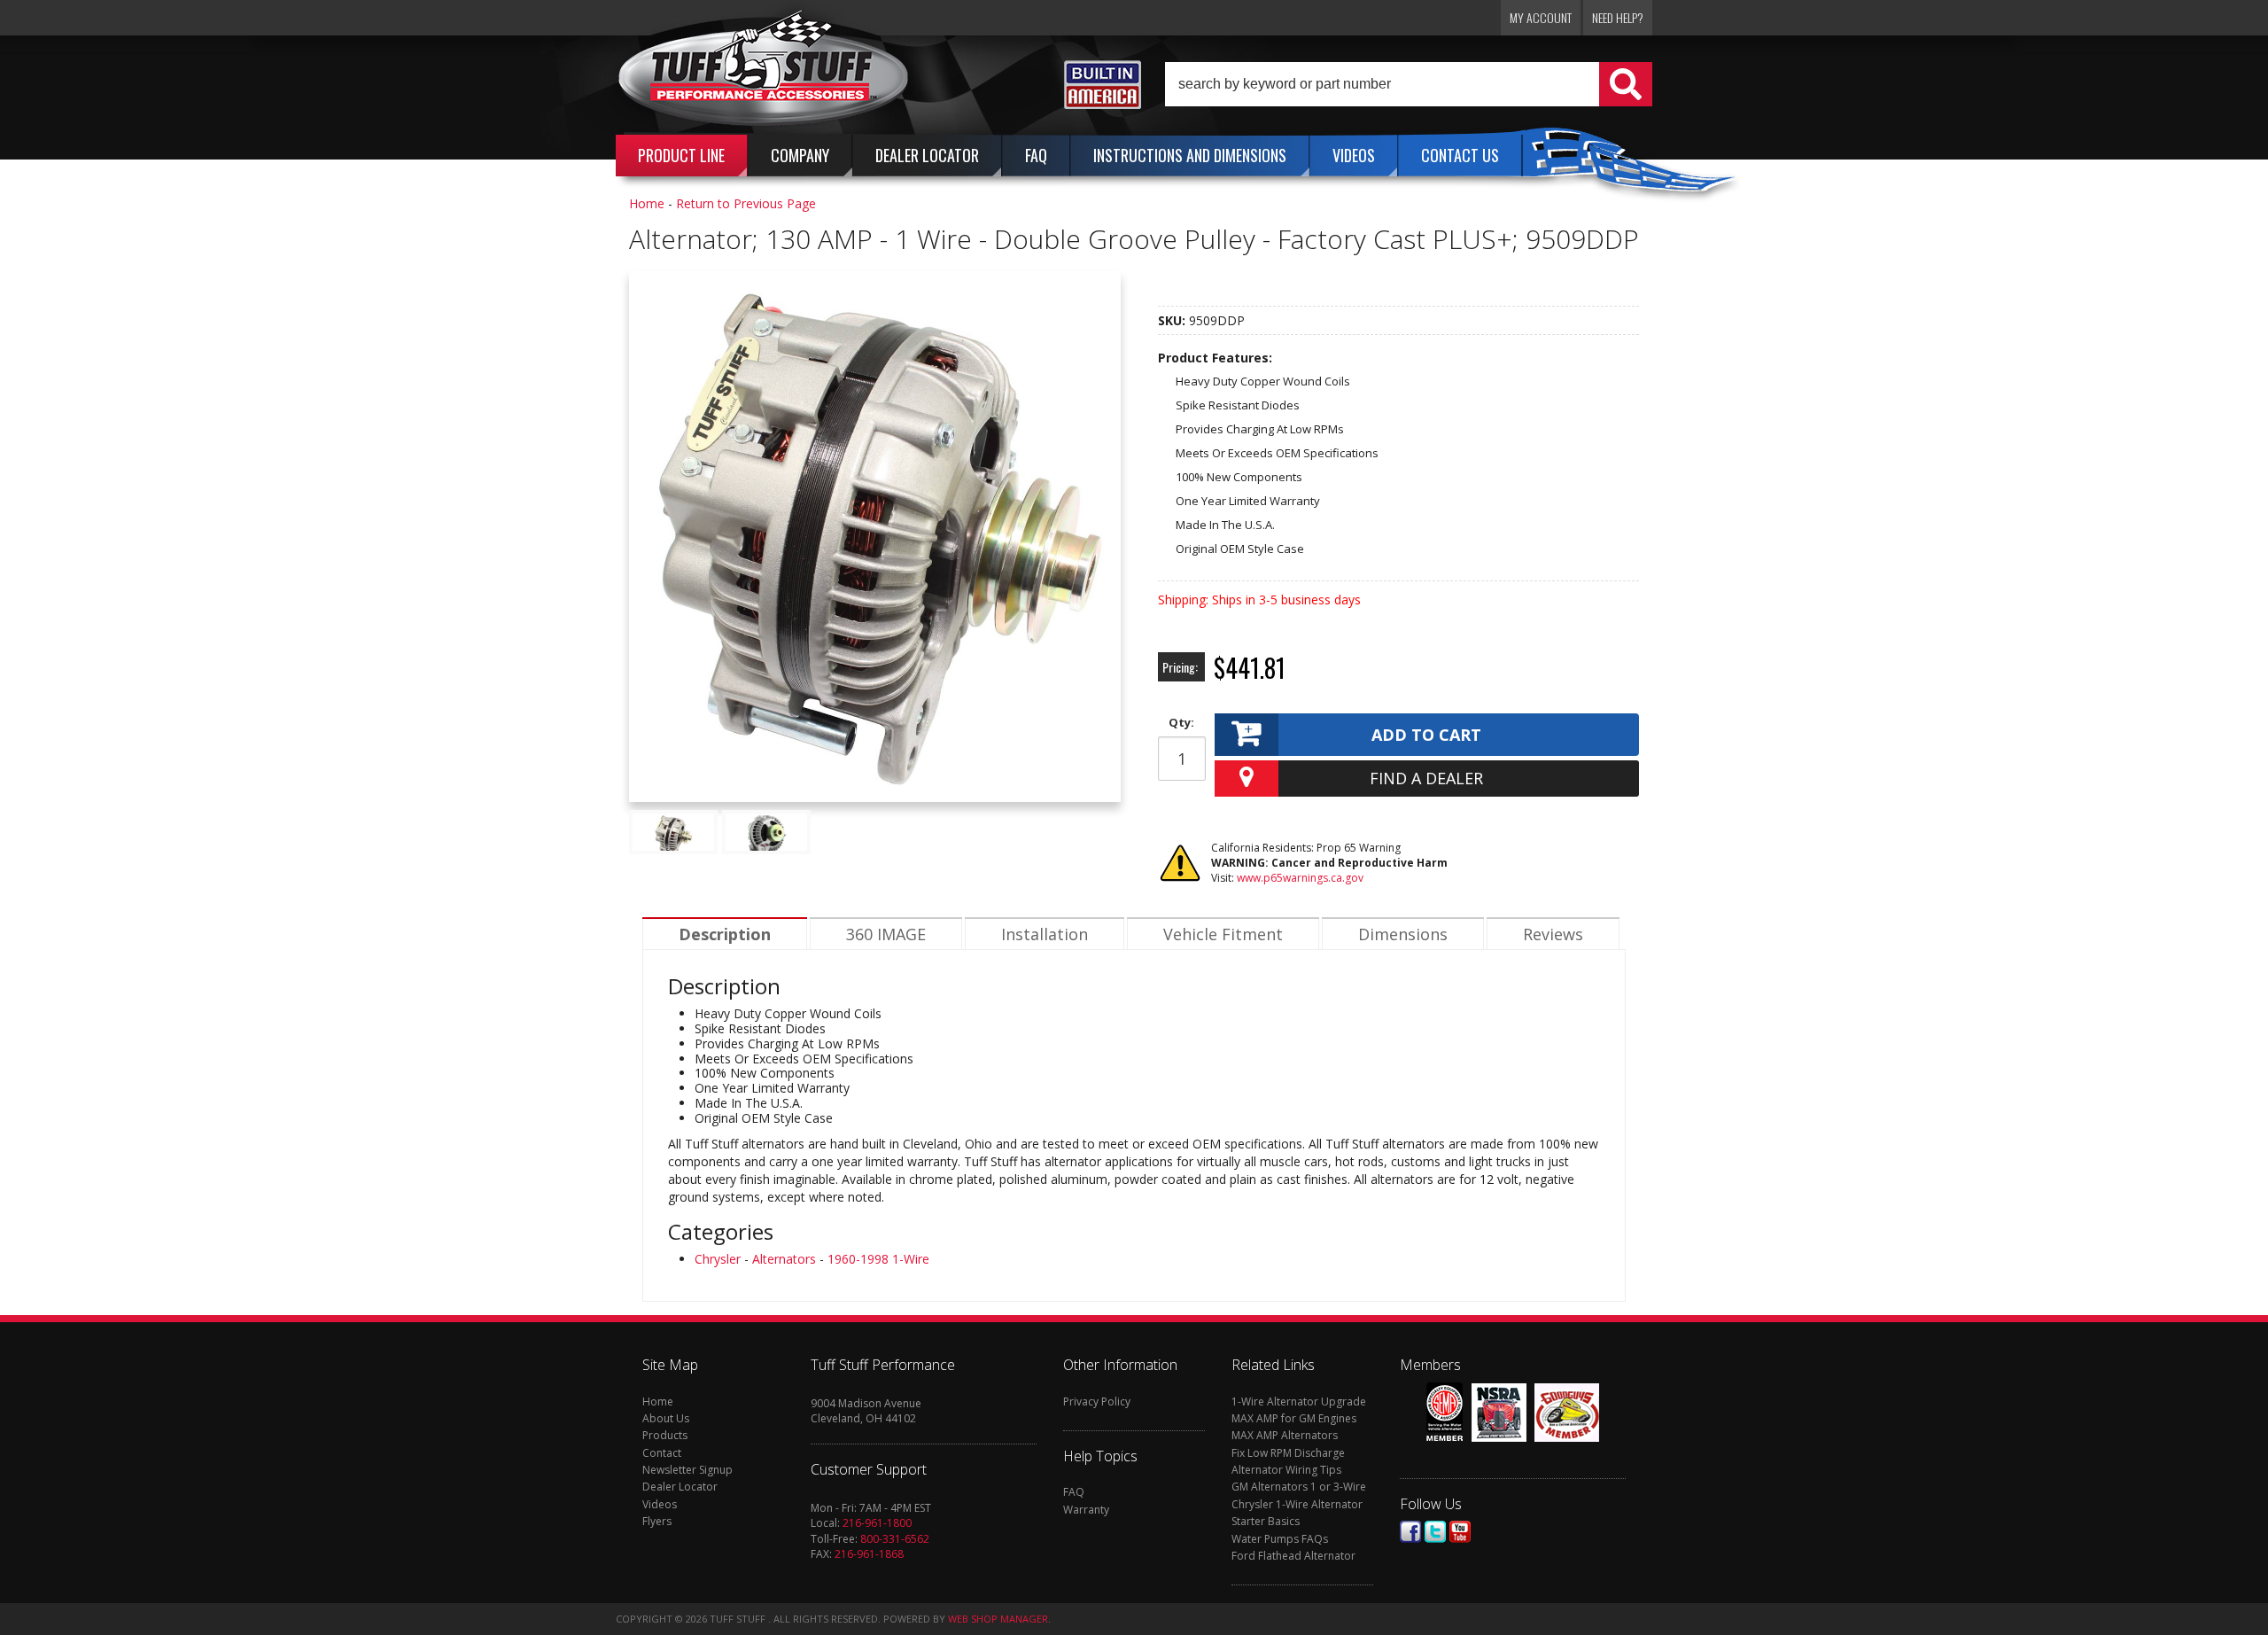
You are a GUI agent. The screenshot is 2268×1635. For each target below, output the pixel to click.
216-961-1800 (877, 1523)
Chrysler (718, 1259)
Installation (1045, 934)
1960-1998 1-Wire (878, 1259)
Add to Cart (1426, 735)
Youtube (1460, 1532)
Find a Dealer (1426, 778)
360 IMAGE (886, 934)
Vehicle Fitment (1223, 934)
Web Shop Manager (998, 1619)
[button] (1409, 84)
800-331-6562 (895, 1539)
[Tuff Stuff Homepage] (764, 74)
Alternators (784, 1259)
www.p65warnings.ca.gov (1300, 878)
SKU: (1173, 320)
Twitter (1435, 1532)
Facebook (1410, 1532)
